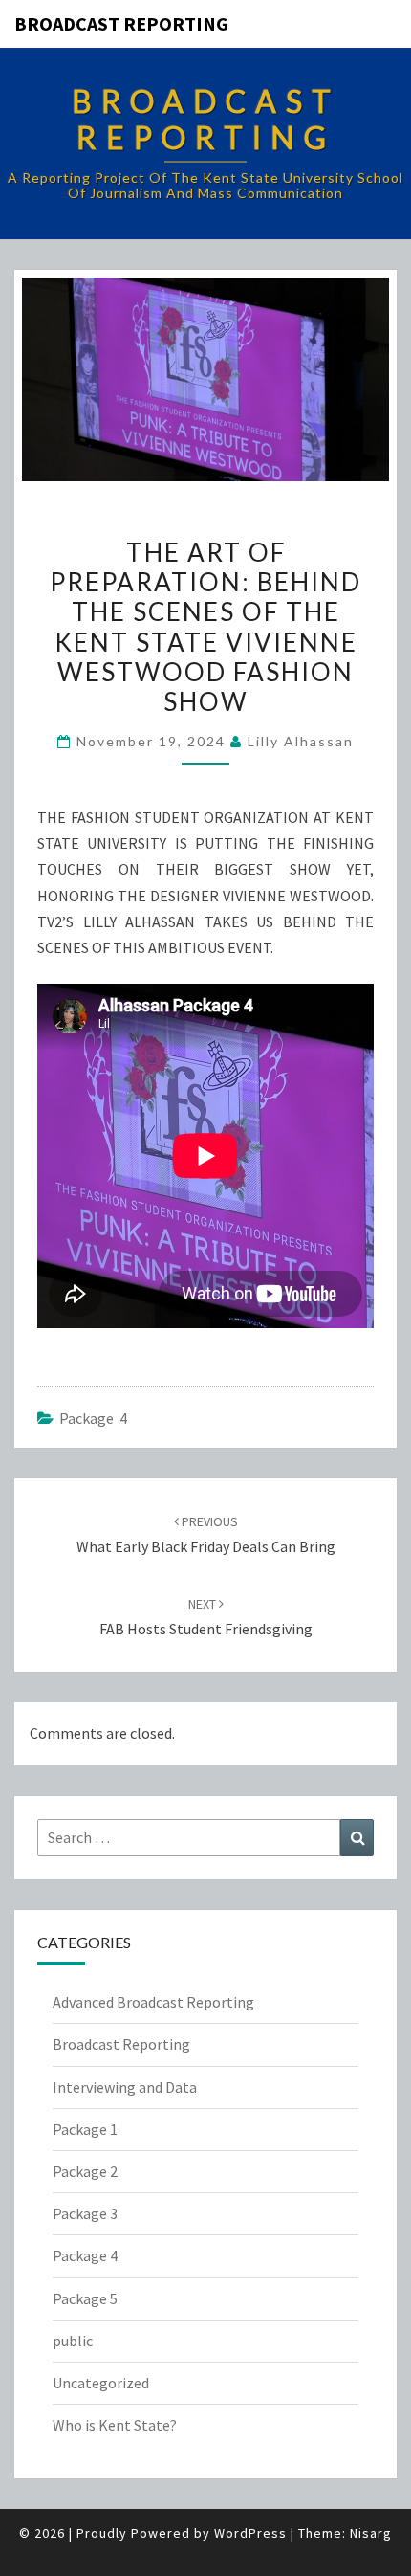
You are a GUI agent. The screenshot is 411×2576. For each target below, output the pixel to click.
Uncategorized (101, 2383)
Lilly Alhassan (301, 741)
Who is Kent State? (115, 2425)
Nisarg (371, 2533)
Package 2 (85, 2171)
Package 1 (85, 2129)
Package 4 (93, 1418)
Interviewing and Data (125, 2087)
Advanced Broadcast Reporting (153, 2002)
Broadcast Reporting (121, 23)
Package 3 (85, 2213)
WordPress (250, 2533)
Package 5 (85, 2298)
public (73, 2341)
